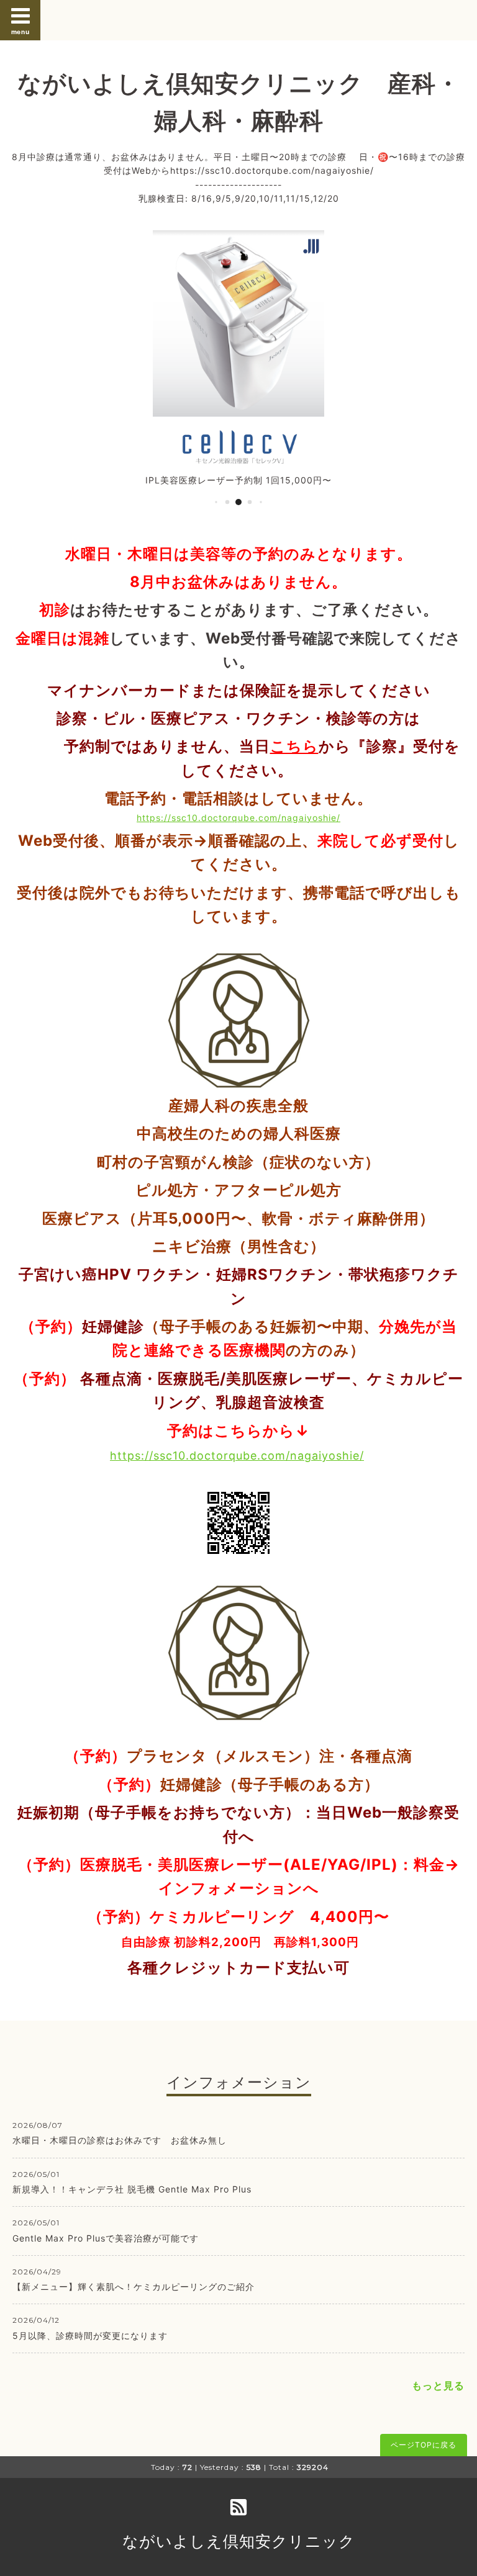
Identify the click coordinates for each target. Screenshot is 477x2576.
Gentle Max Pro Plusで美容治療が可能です (106, 2238)
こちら (294, 746)
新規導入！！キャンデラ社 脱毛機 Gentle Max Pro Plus (132, 2189)
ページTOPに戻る (424, 2445)
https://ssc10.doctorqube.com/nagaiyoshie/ (238, 818)
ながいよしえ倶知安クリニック (239, 2541)
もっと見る (438, 2385)
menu (20, 32)
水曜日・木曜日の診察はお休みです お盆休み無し (124, 2140)
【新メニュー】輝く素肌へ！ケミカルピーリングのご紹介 (134, 2287)
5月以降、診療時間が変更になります (90, 2336)
